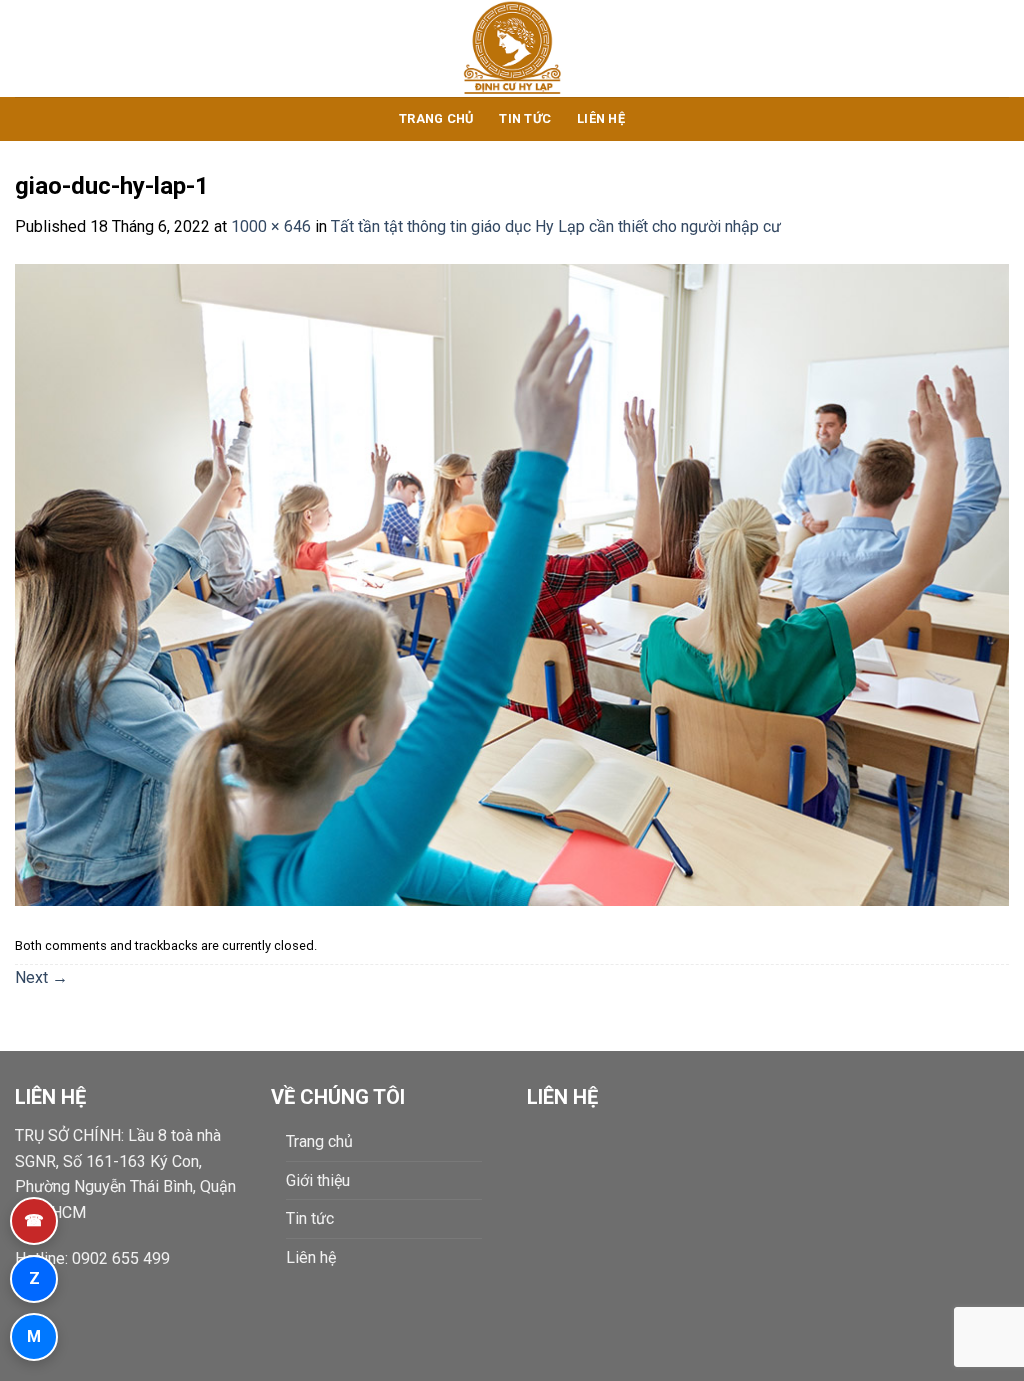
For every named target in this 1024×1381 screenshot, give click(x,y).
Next (41, 977)
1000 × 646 (271, 226)
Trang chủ (436, 118)
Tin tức (525, 118)
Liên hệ (601, 118)
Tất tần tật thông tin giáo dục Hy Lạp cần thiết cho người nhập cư (556, 226)
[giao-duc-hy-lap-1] (512, 583)
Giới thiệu (318, 1180)
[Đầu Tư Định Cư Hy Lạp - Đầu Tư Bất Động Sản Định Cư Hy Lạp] (512, 48)
